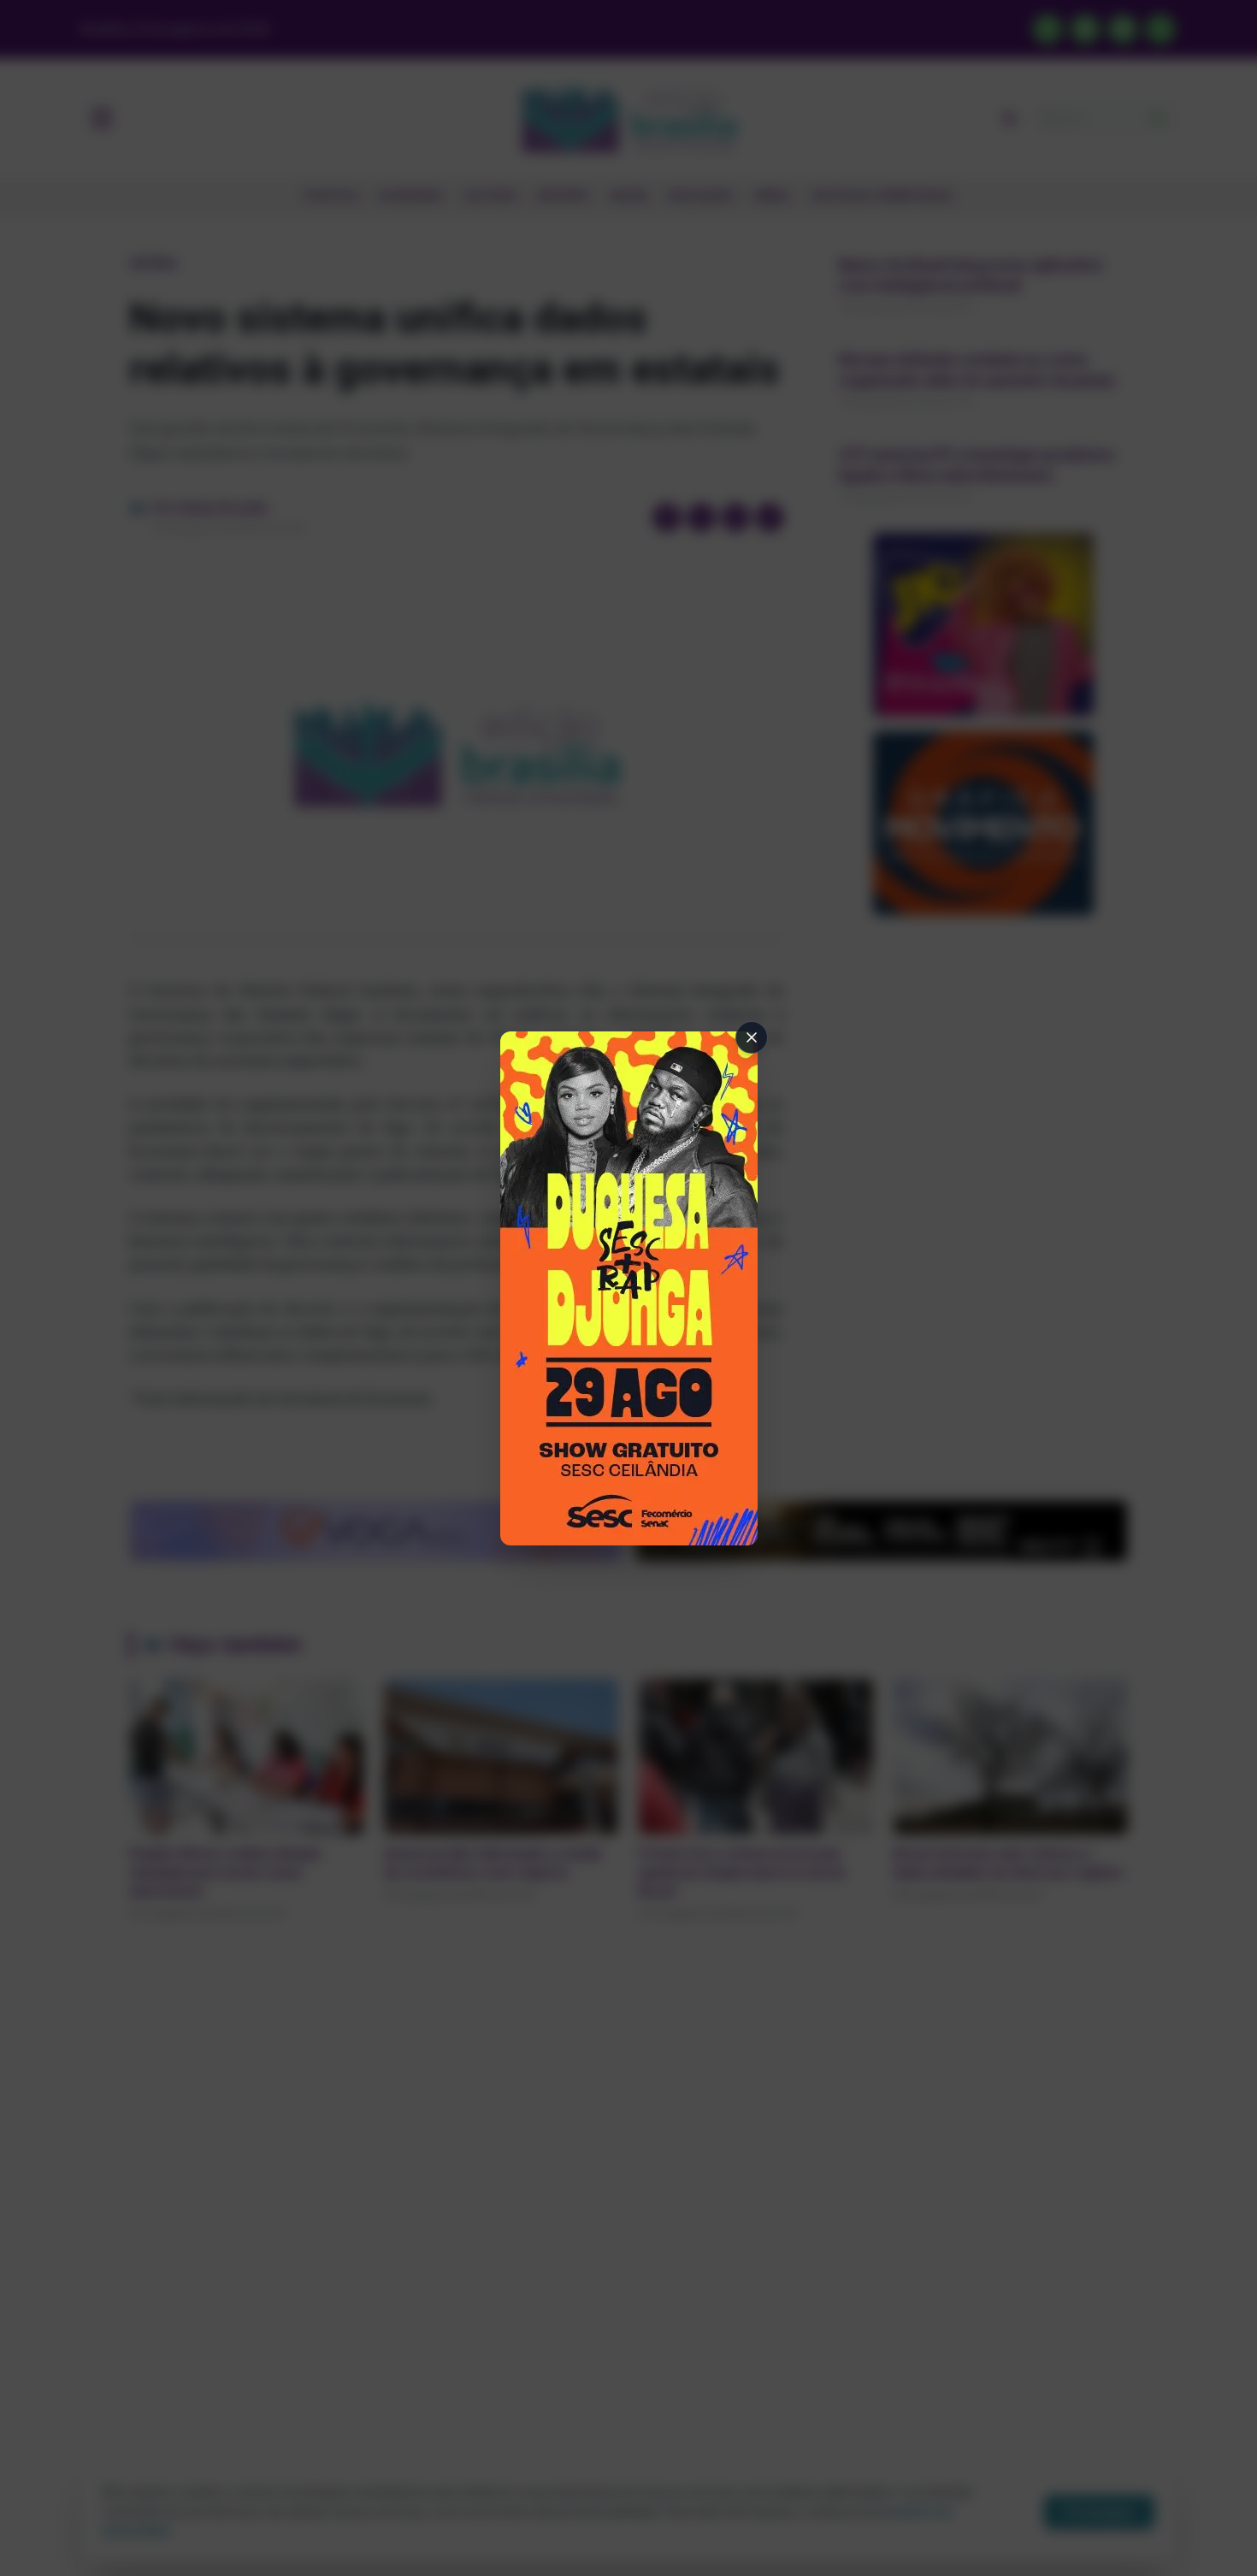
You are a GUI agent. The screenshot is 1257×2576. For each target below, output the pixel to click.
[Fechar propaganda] (752, 1037)
